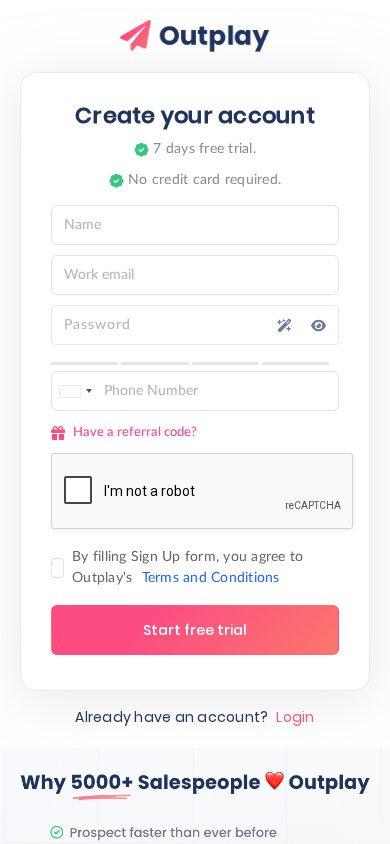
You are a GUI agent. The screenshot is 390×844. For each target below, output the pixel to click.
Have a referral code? (135, 432)
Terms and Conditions (211, 578)
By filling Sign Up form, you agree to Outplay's (187, 567)
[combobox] (75, 391)
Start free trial (195, 630)
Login (295, 717)
